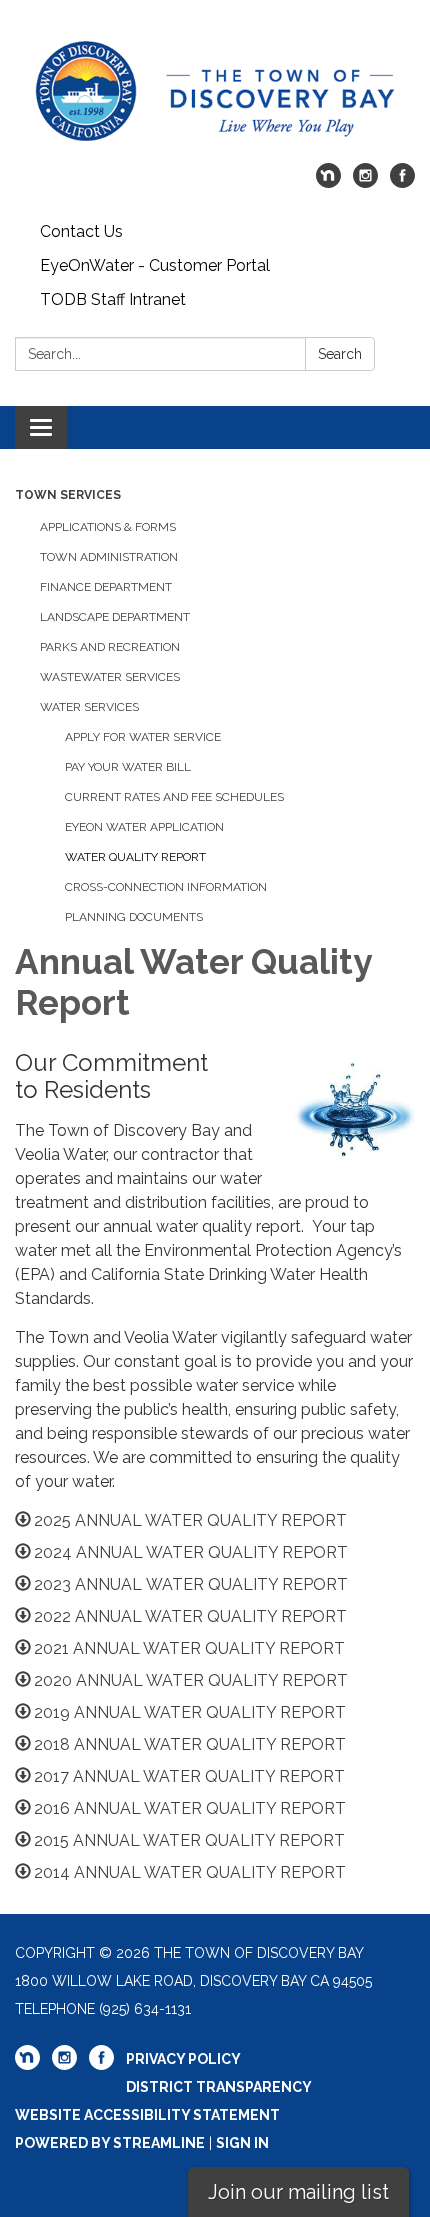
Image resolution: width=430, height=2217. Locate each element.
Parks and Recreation (110, 647)
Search (340, 354)
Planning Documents (134, 917)
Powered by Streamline (110, 2143)
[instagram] (365, 182)
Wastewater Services (110, 677)
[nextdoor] (328, 182)
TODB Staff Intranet (113, 299)
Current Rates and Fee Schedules (174, 797)
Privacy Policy (183, 2059)
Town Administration (109, 557)
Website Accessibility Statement (147, 2115)
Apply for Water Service (143, 737)
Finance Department (106, 587)
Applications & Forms (108, 527)
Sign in (242, 2143)
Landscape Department (115, 617)
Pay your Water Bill (128, 767)
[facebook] (402, 182)
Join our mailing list (298, 2192)
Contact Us (81, 231)
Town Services (68, 495)
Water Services (89, 707)
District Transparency (219, 2087)
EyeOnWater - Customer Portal (155, 265)
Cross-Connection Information (166, 887)
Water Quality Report (135, 857)
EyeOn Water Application (144, 827)
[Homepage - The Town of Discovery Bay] (215, 91)
